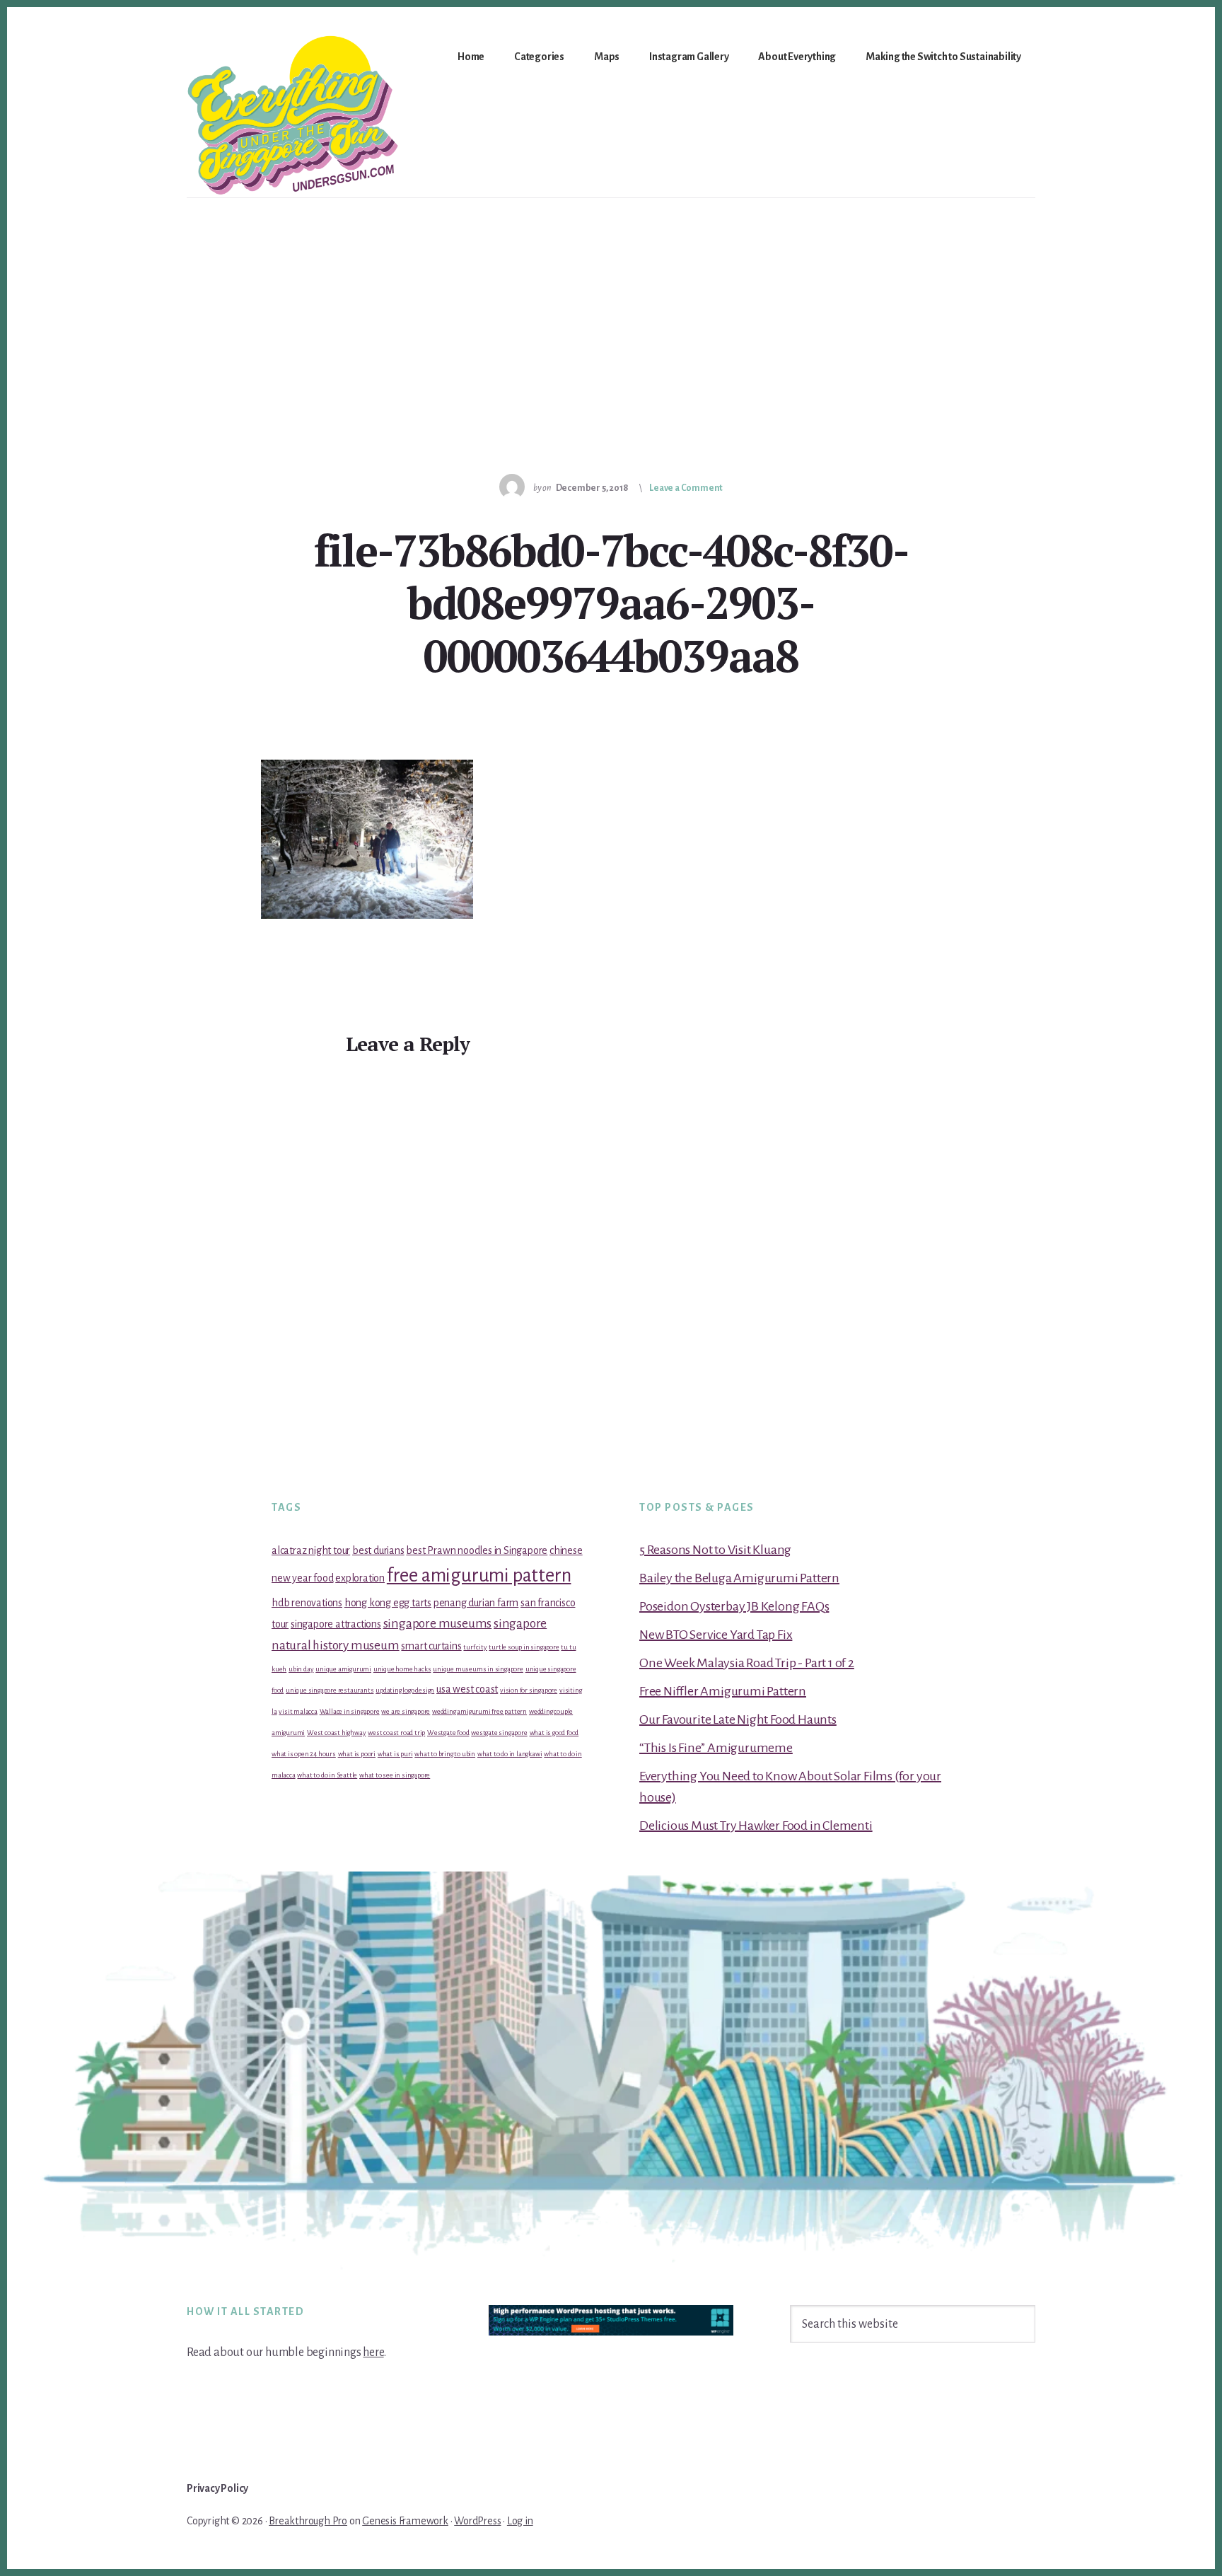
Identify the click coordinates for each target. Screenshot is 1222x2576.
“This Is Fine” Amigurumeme (716, 1748)
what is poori (357, 1754)
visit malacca (298, 1711)
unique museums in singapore (478, 1669)
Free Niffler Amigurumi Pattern (723, 1691)
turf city (475, 1647)
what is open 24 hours (304, 1754)
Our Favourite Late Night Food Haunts (738, 1719)
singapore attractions (336, 1624)
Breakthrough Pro (308, 2521)
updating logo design (405, 1690)
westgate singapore (499, 1733)
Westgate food (448, 1733)
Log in (520, 2521)
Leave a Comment (686, 488)
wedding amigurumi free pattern (479, 1711)
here (373, 2352)
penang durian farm (476, 1603)
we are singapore (406, 1711)
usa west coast (467, 1689)
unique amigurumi (343, 1669)
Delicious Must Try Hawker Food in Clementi (756, 1826)
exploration (360, 1578)
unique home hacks (402, 1669)
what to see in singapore (395, 1775)
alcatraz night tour (311, 1550)
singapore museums (438, 1624)
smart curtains (431, 1646)
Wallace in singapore (350, 1711)
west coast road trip (396, 1733)
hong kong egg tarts (388, 1603)
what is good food (554, 1733)
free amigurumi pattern (479, 1576)
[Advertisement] (611, 304)
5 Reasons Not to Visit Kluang (715, 1550)
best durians (378, 1550)
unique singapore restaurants (330, 1690)
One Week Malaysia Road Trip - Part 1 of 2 (747, 1663)
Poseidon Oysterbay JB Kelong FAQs (734, 1606)
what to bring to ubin (445, 1754)
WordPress (477, 2521)
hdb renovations (307, 1603)
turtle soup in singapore (524, 1647)
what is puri (395, 1754)
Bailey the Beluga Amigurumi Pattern (739, 1578)
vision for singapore (529, 1690)
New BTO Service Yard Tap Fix (716, 1635)
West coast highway (336, 1733)
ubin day (301, 1669)
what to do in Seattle (327, 1775)
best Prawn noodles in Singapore (477, 1550)
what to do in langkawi (510, 1754)
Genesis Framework (405, 2521)
